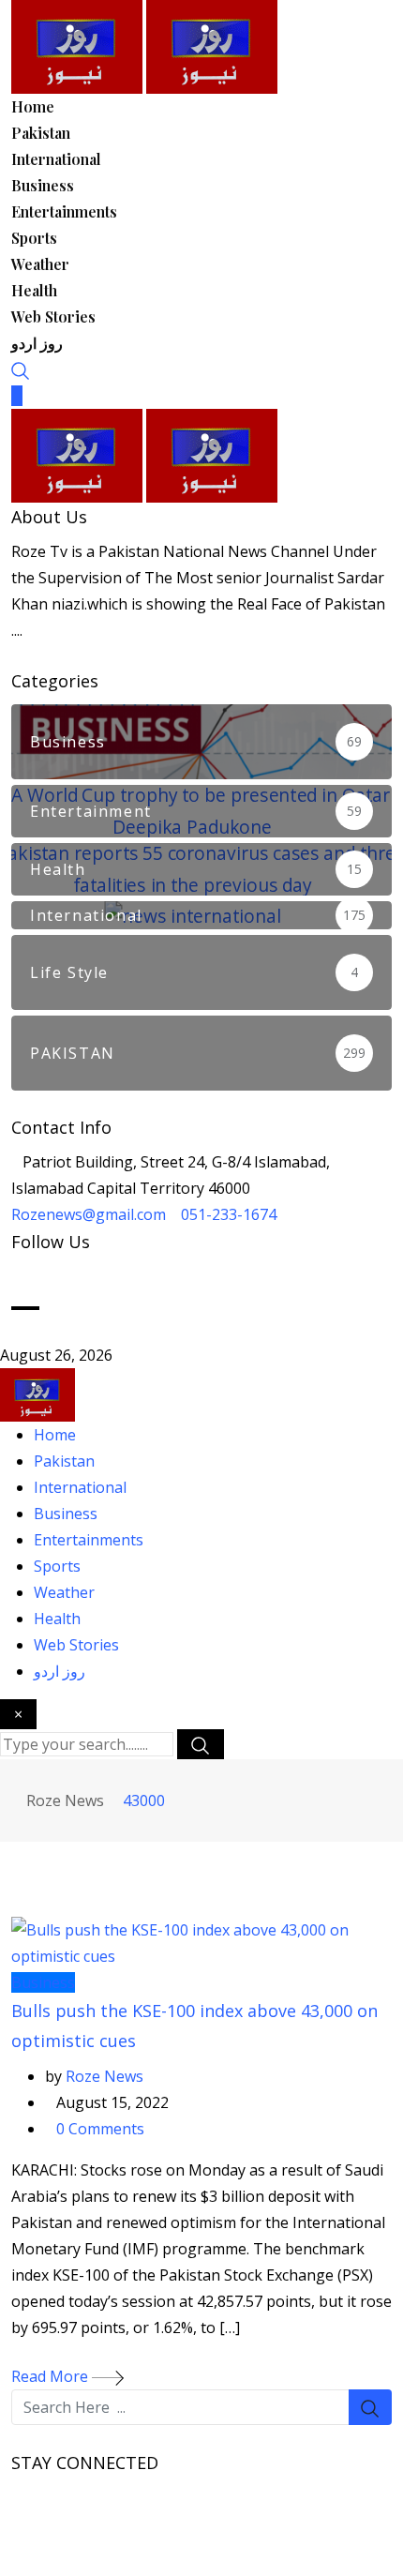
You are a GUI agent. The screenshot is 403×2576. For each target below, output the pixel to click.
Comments (100, 2129)
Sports (34, 238)
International (56, 159)
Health (34, 290)
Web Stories (53, 316)
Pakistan (41, 133)
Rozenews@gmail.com (89, 1214)
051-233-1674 (229, 1214)
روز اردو (37, 343)
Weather (40, 264)
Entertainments (64, 211)
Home (33, 106)
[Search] (21, 369)
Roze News (104, 2076)
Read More (52, 2376)
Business (43, 185)
